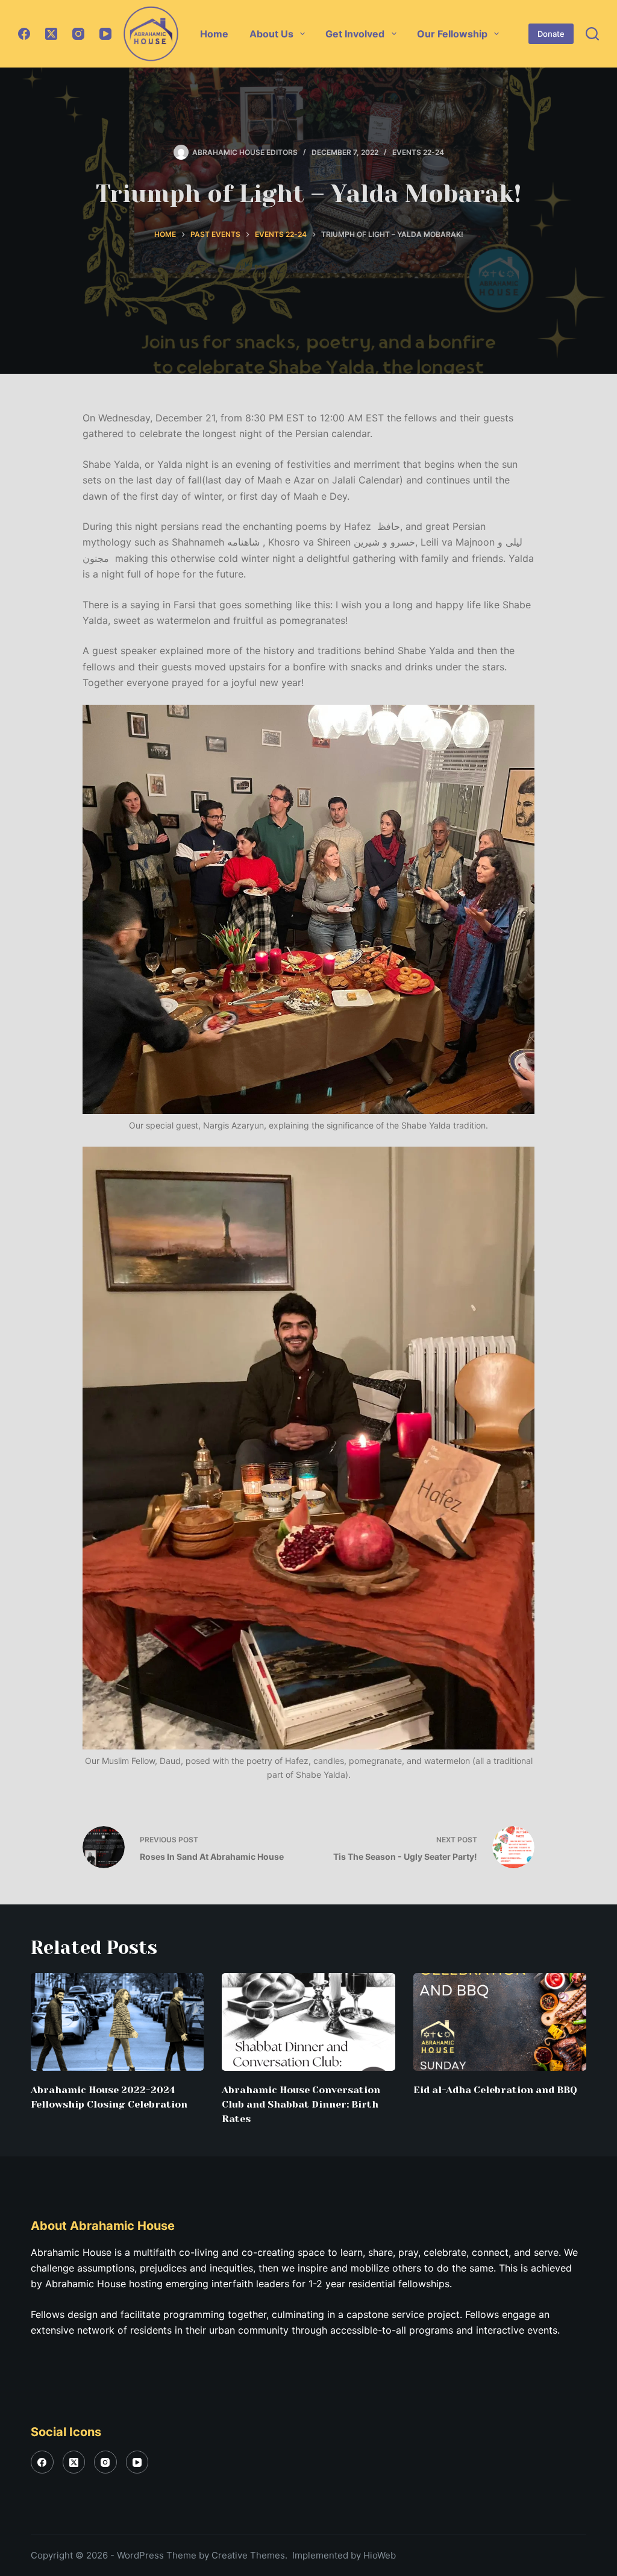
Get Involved (355, 34)
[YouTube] (105, 34)
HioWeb (380, 2555)
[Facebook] (24, 34)
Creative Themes (248, 2555)
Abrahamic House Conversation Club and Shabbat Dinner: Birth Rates (301, 2104)
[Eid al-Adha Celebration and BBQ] (500, 2022)
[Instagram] (78, 34)
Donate (551, 34)
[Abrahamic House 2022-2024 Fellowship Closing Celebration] (117, 2022)
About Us (271, 34)
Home (214, 34)
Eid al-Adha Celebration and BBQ (495, 2090)
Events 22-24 (418, 152)
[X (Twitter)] (51, 34)
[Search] (592, 34)
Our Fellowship (452, 34)
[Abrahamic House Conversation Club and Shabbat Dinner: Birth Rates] (308, 2022)
